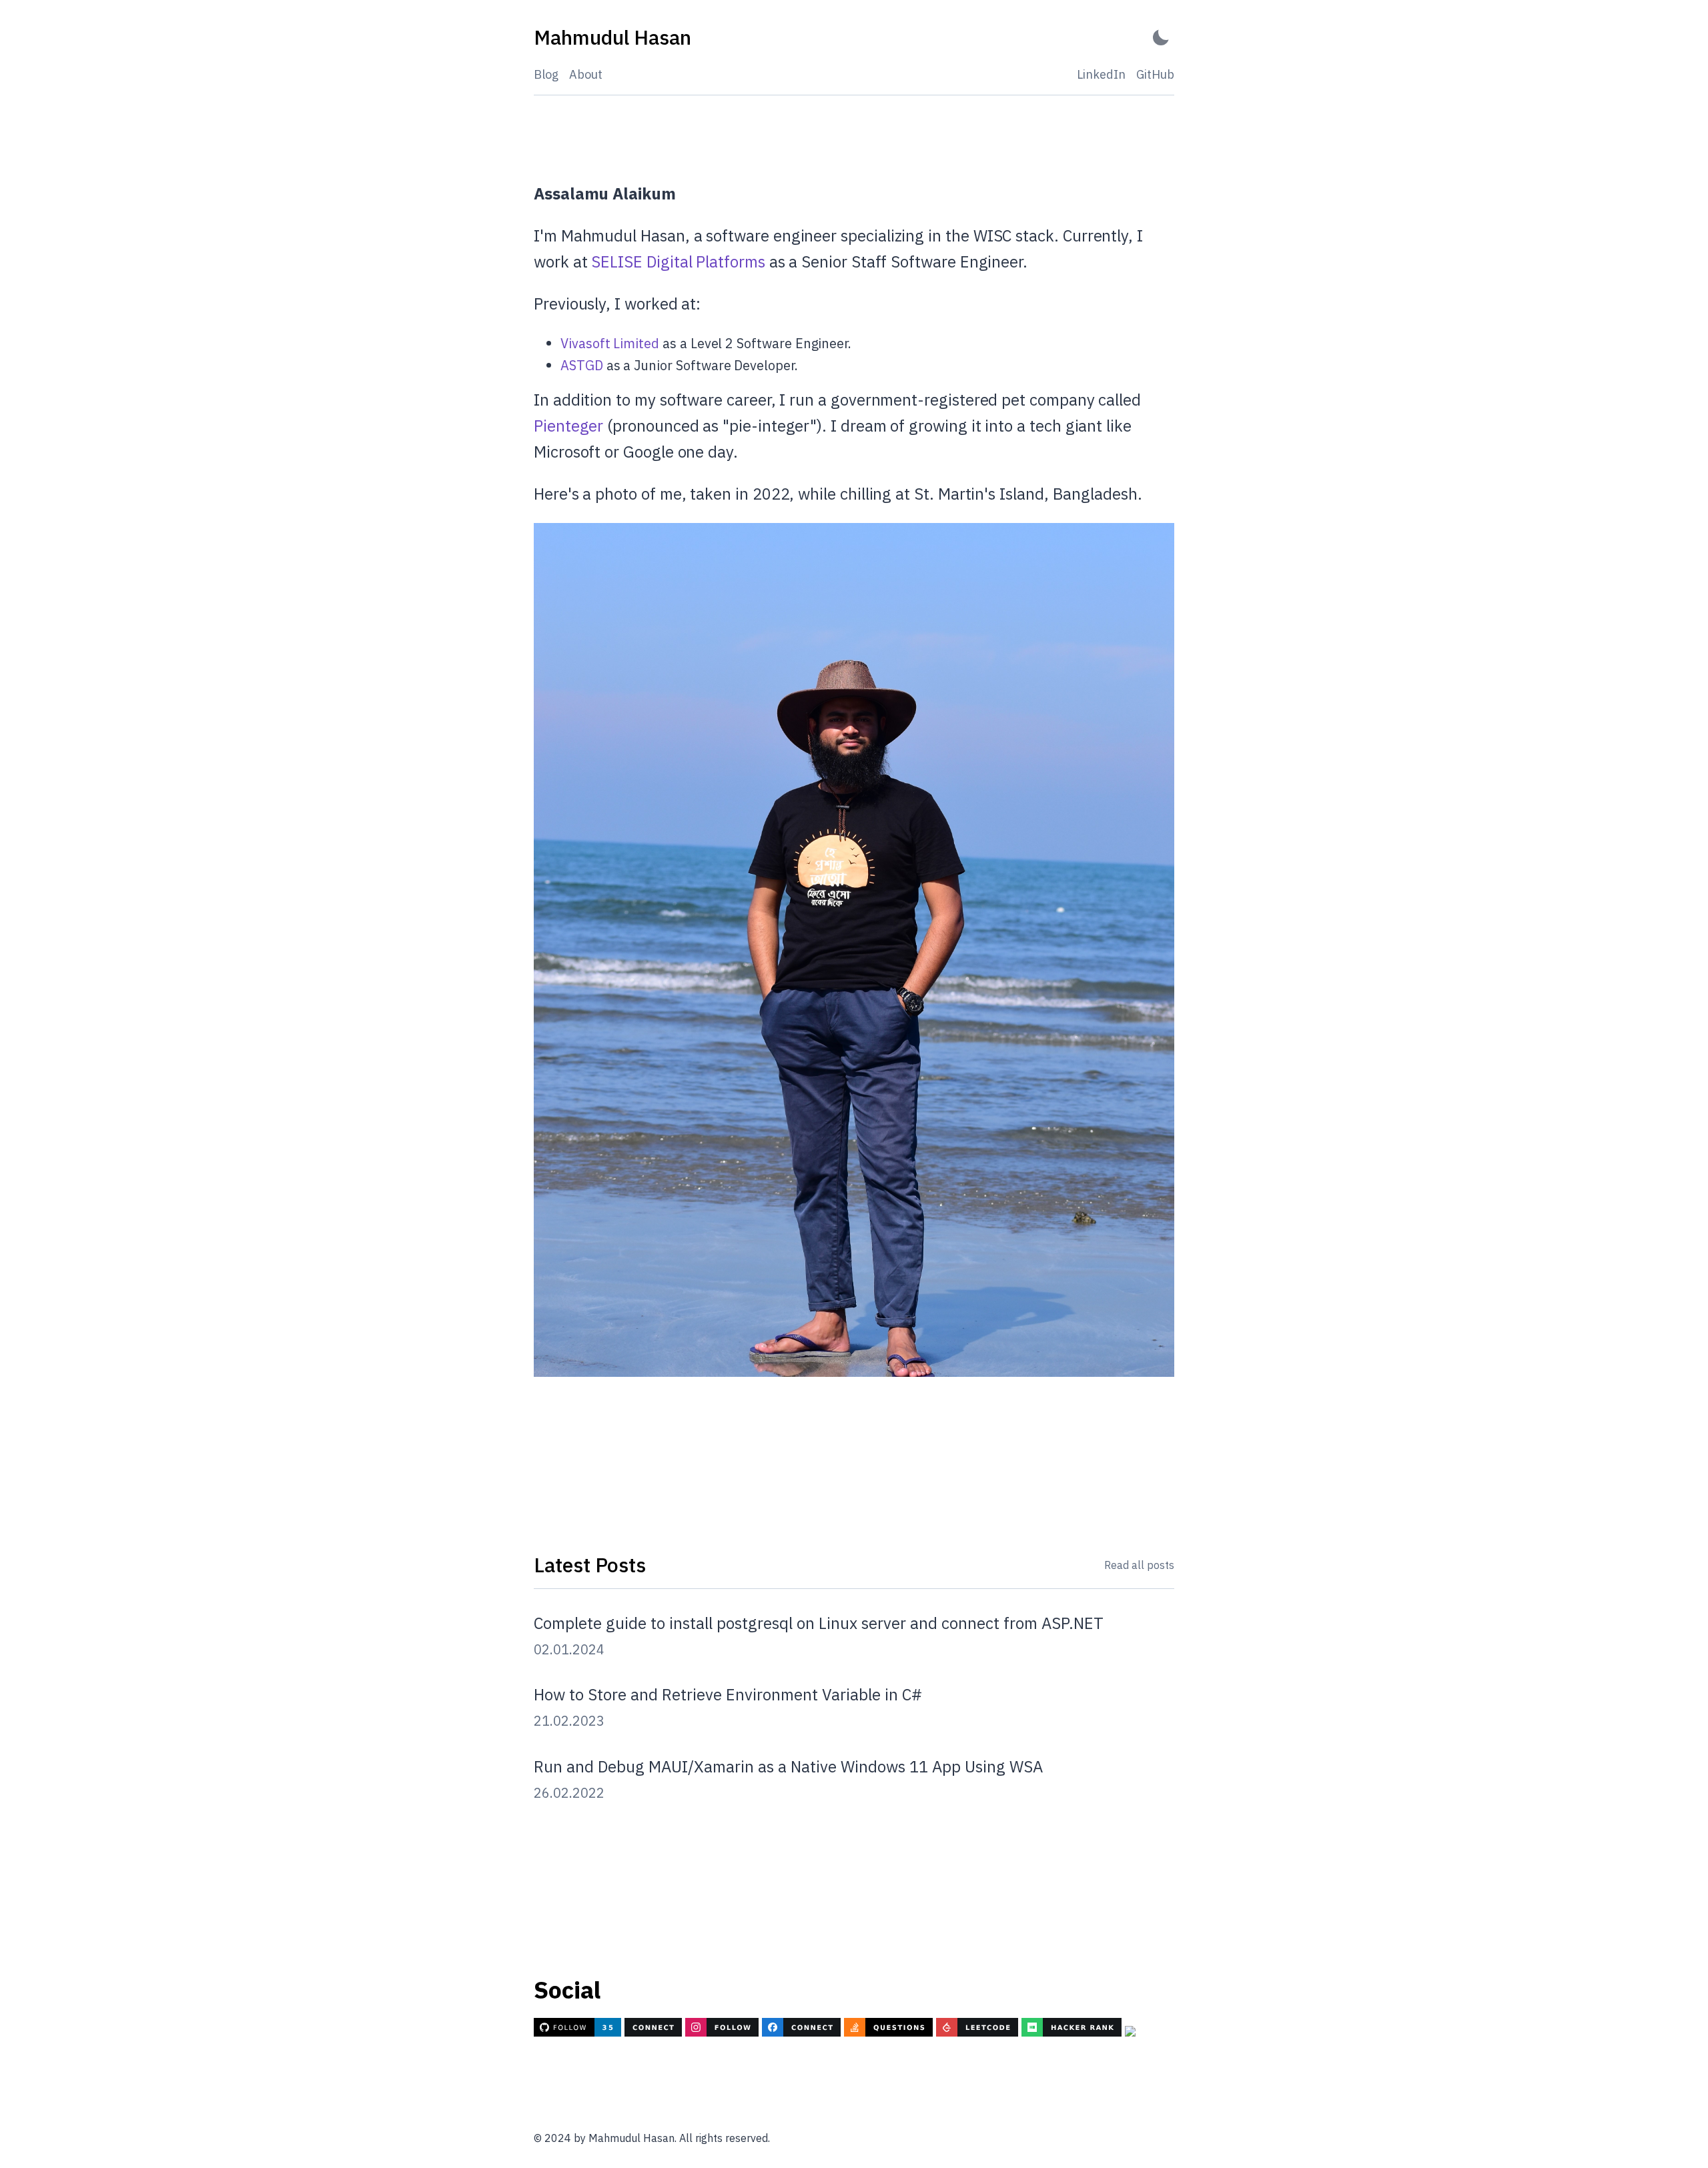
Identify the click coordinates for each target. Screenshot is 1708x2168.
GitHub (1155, 74)
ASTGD (582, 365)
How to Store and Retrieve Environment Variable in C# (728, 1694)
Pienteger (568, 426)
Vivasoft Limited (610, 343)
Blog (546, 74)
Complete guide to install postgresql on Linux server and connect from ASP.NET (819, 1623)
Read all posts (1139, 1565)
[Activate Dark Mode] (1161, 38)
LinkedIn (1101, 74)
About (586, 74)
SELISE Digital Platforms (678, 261)
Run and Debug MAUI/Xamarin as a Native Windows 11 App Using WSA (788, 1766)
